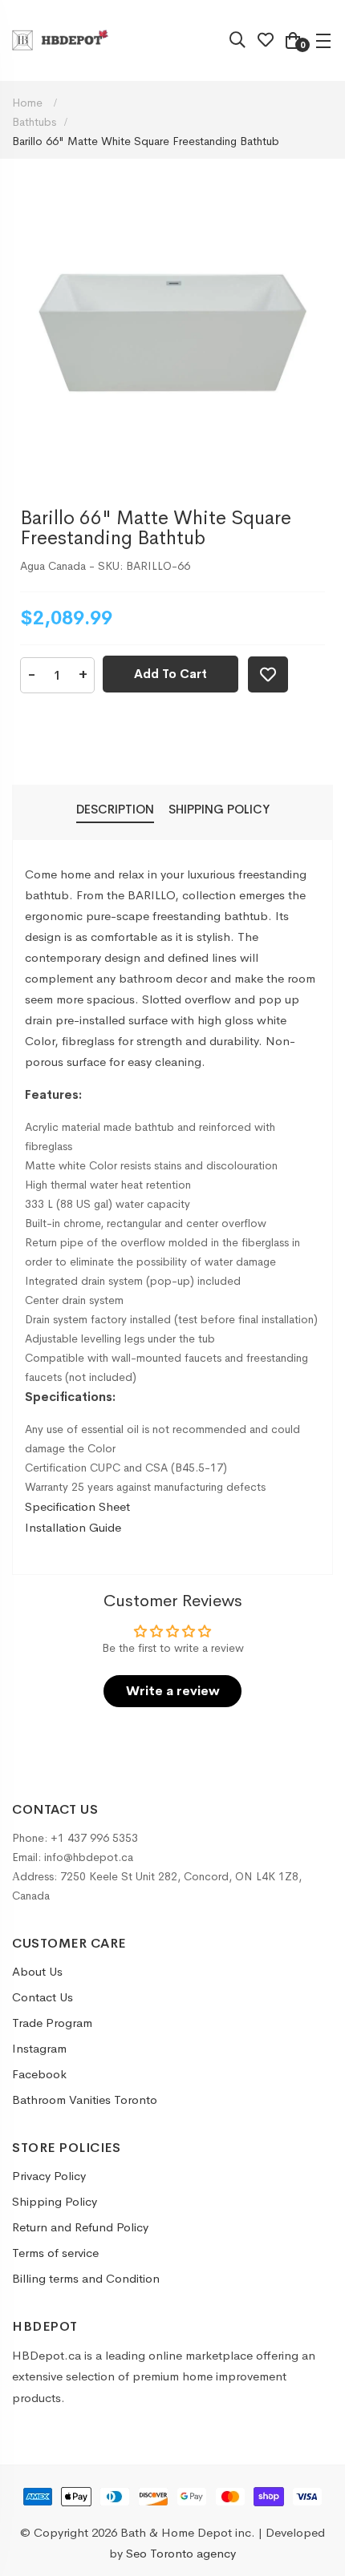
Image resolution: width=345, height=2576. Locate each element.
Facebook (39, 2074)
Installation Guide (73, 1527)
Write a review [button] (173, 1691)
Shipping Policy (55, 2201)
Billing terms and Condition (86, 2278)
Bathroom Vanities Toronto (85, 2100)
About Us (37, 1971)
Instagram (39, 2048)
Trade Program (52, 2023)
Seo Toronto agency (181, 2553)
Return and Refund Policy (80, 2227)
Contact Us (43, 1997)
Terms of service (55, 2253)
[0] (293, 42)
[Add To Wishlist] (268, 674)
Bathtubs (34, 122)
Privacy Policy (49, 2176)
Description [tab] (115, 809)
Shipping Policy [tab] (219, 809)
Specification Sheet (77, 1506)
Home (29, 103)
